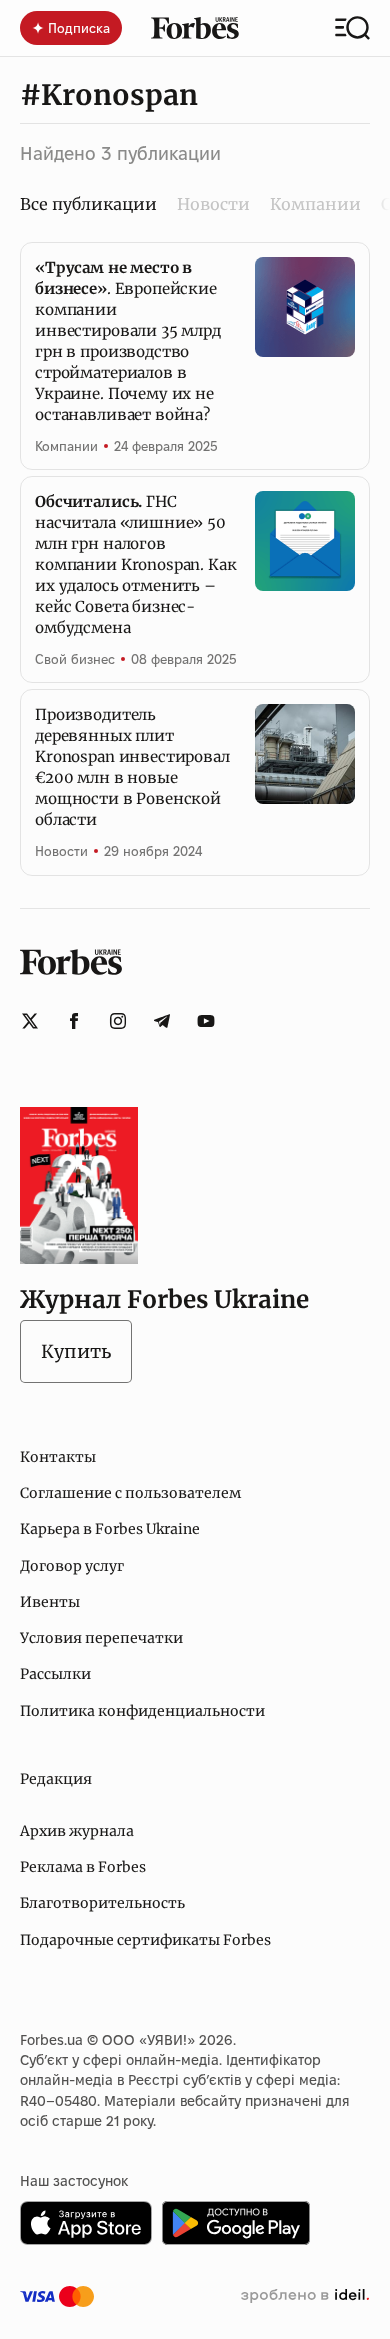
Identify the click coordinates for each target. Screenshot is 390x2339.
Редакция (56, 1779)
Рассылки (55, 1674)
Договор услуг (72, 1566)
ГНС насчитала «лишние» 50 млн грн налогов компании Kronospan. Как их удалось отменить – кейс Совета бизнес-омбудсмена (136, 564)
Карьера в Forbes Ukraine (110, 1529)
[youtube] (206, 1021)
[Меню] (352, 28)
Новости (213, 204)
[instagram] (118, 1021)
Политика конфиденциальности (142, 1711)
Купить (76, 1351)
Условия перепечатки (101, 1638)
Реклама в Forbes (83, 1867)
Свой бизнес (75, 659)
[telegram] (162, 1021)
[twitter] (30, 1021)
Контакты (58, 1457)
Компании (315, 204)
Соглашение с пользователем (130, 1493)
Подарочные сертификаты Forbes (145, 1940)
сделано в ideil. (305, 2296)
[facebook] (74, 1021)
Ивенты (50, 1602)
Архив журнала (77, 1831)
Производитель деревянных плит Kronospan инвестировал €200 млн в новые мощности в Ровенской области (132, 767)
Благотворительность (102, 1903)
